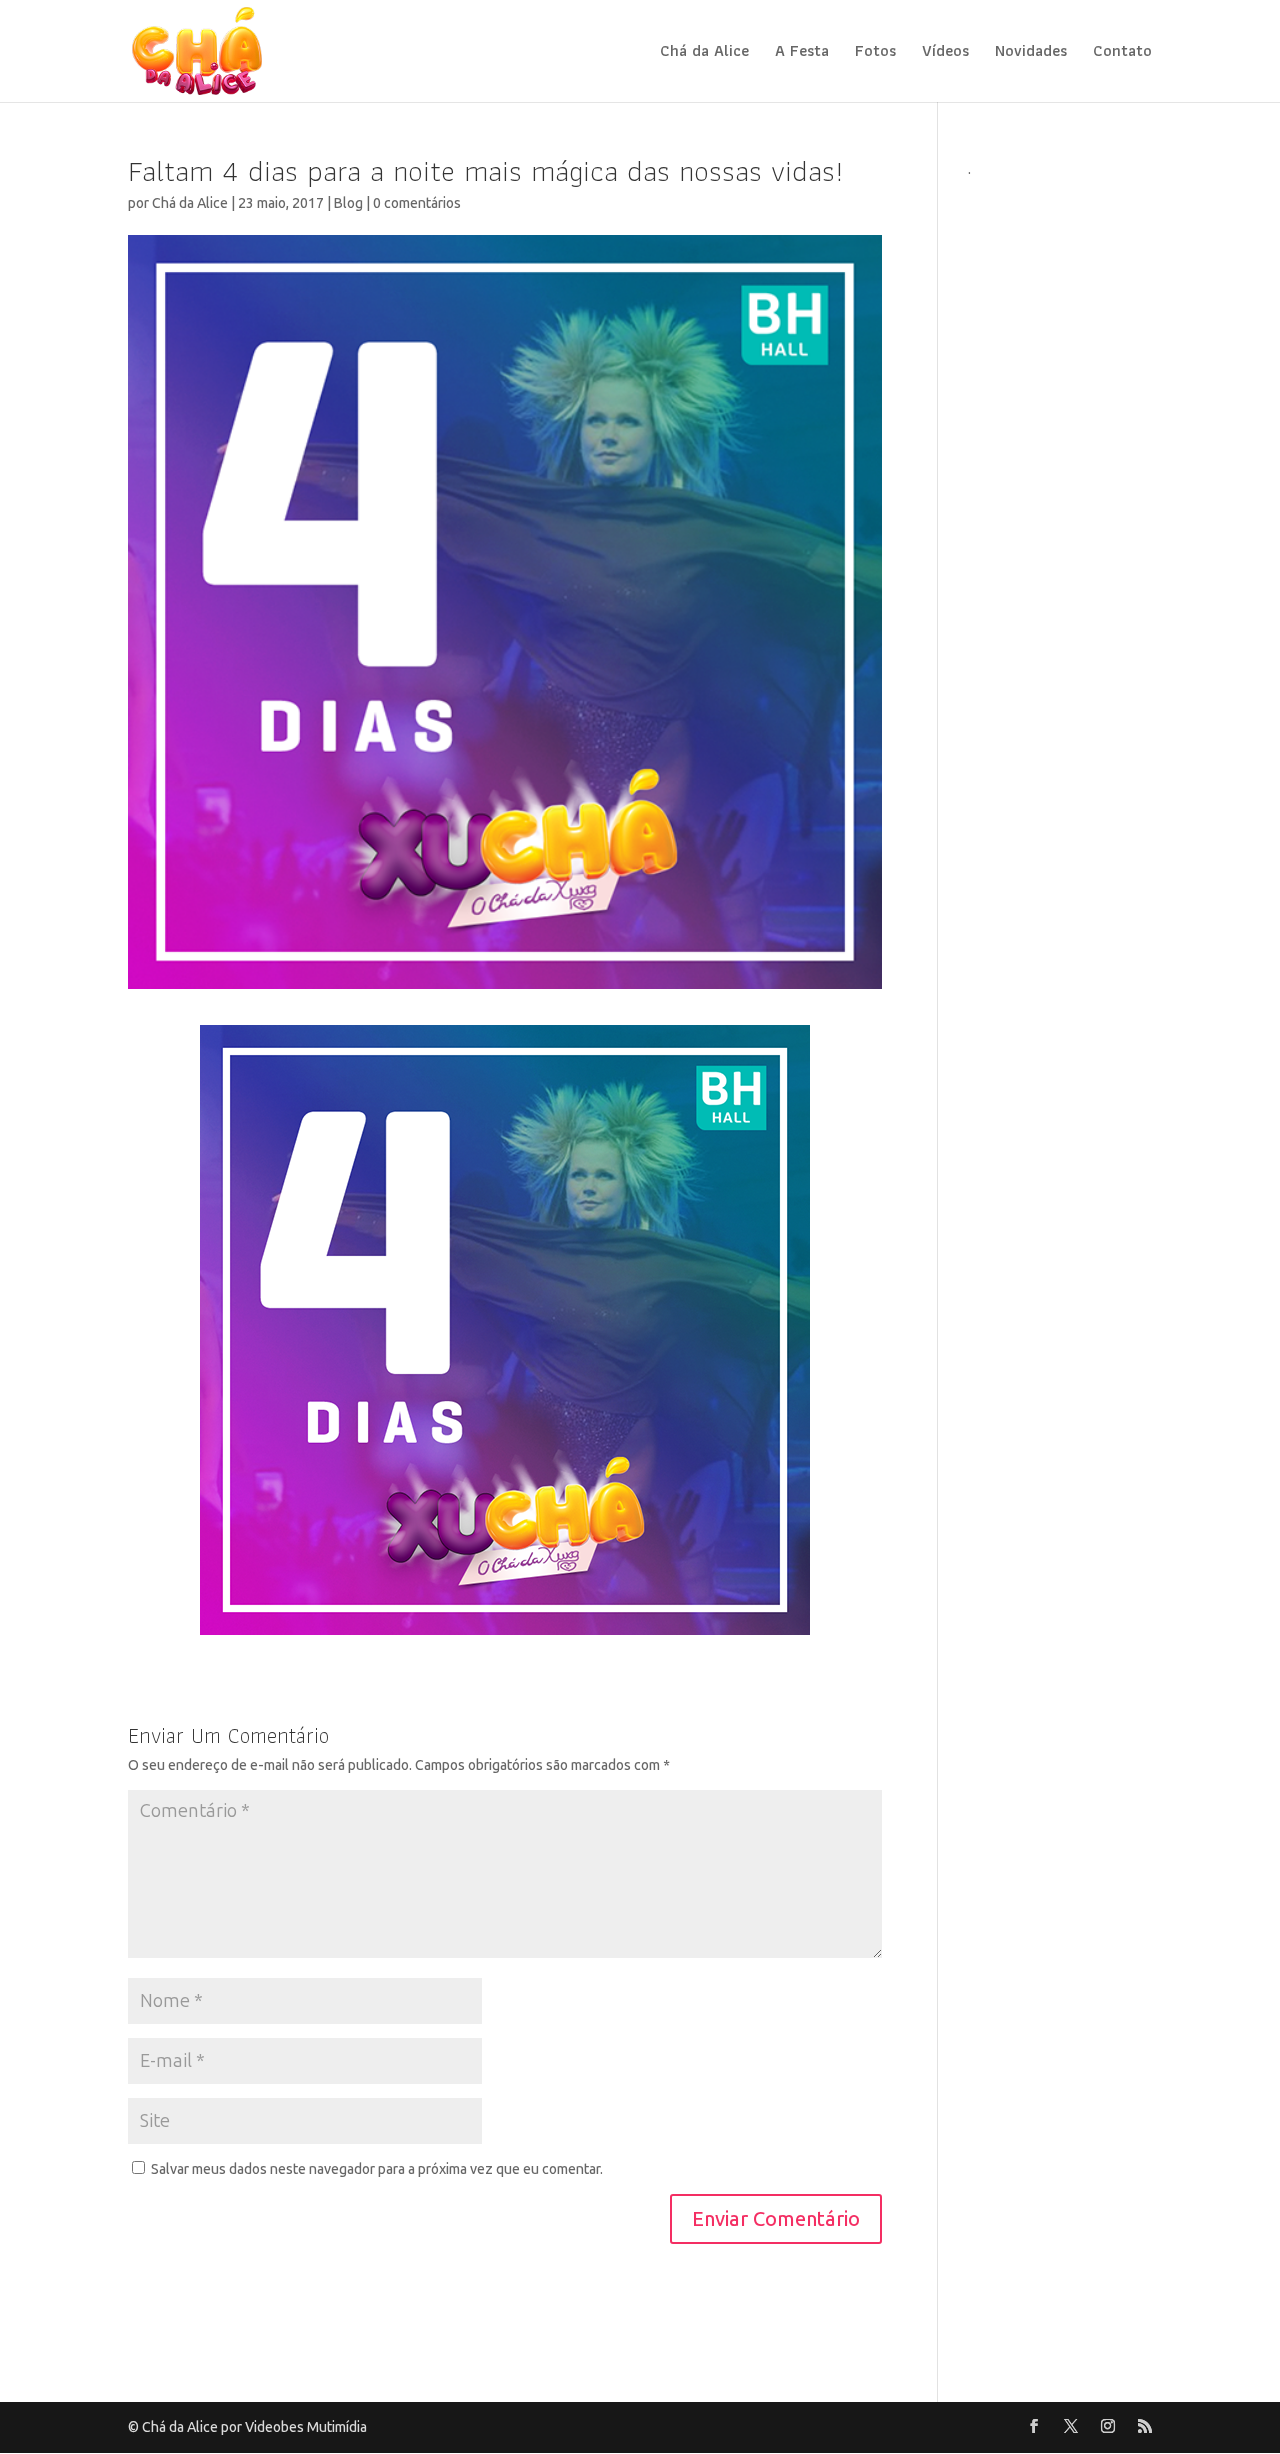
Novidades (1031, 53)
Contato (1122, 53)
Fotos (875, 53)
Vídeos (945, 53)
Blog (348, 203)
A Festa (802, 53)
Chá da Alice (704, 53)
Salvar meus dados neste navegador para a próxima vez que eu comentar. (377, 2169)
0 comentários (417, 203)
